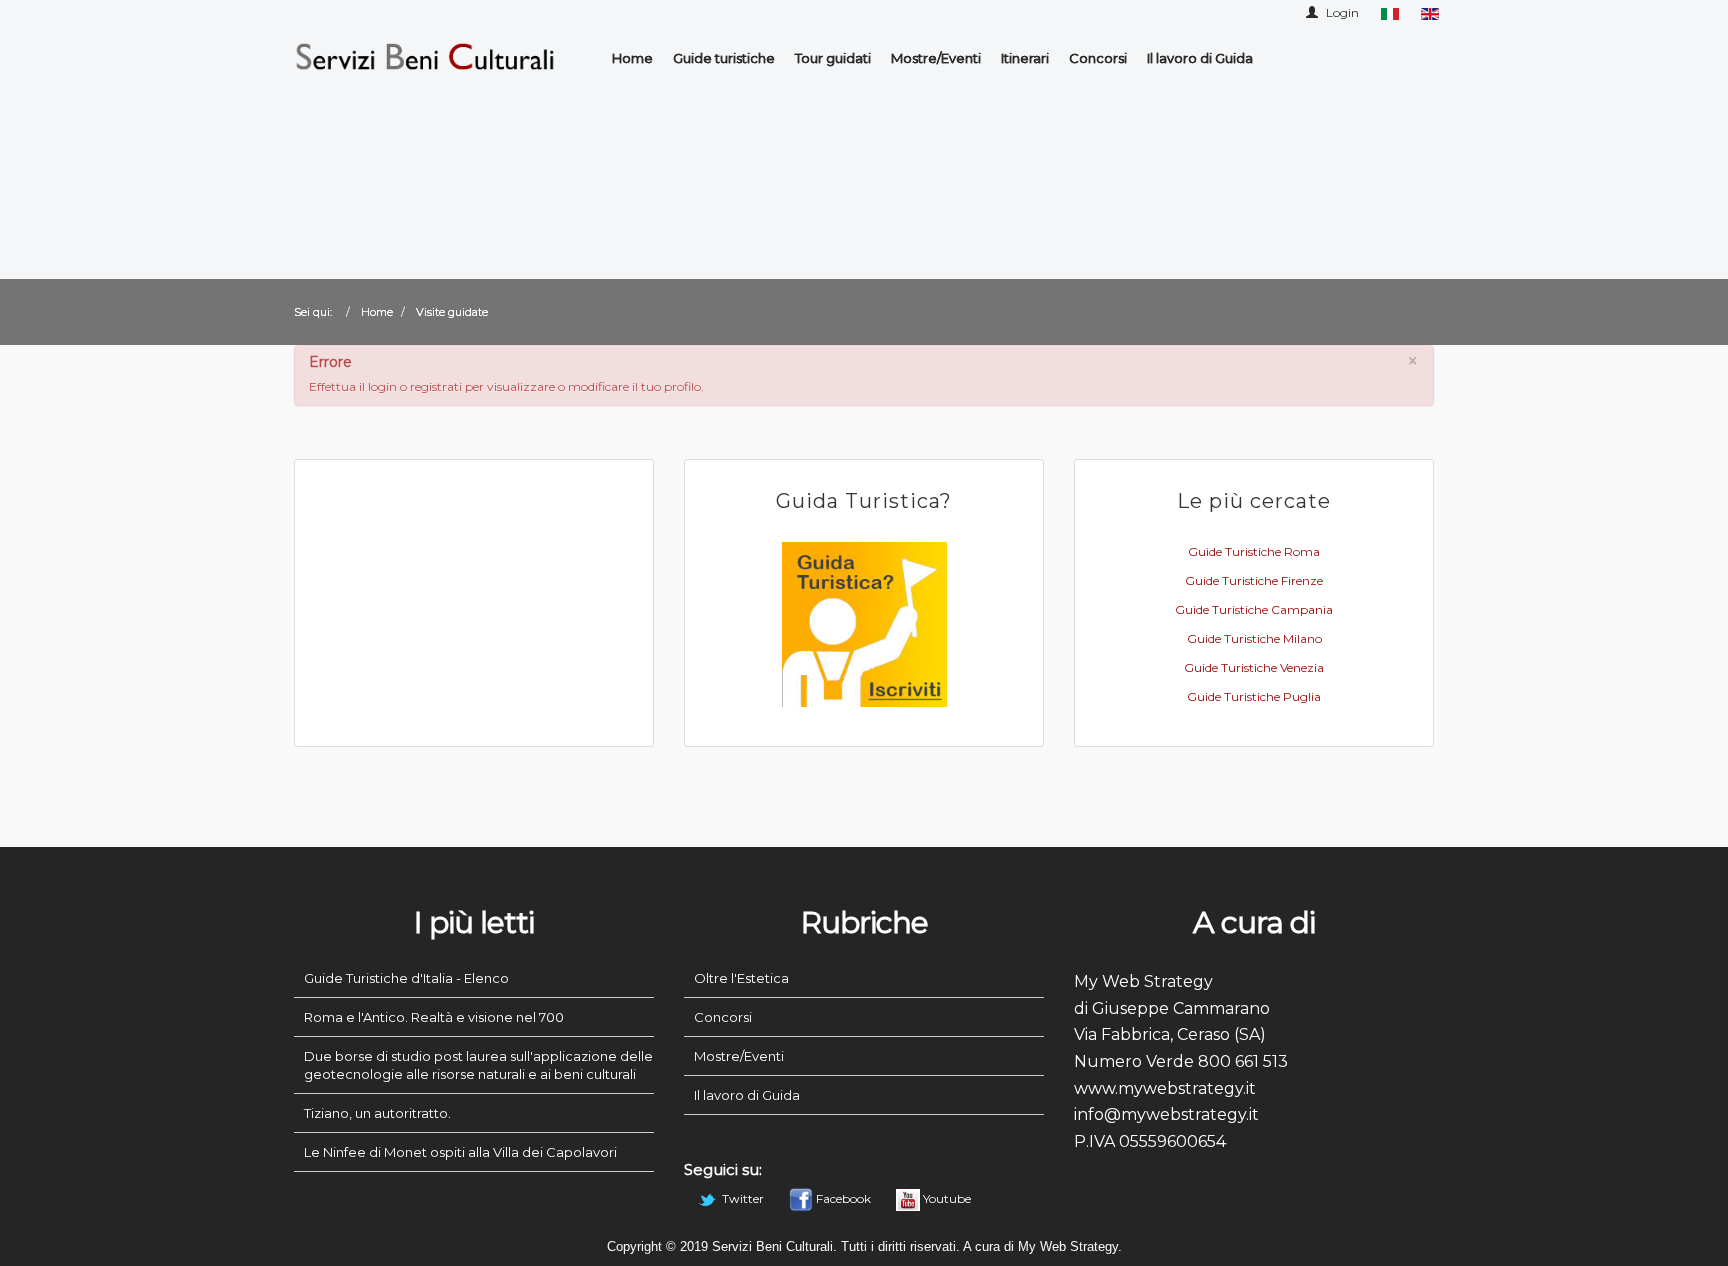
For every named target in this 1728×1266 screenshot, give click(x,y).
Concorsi (1098, 58)
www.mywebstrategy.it (1165, 1088)
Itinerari (1025, 58)
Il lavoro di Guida (1200, 58)
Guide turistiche (724, 58)
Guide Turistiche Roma (1254, 551)
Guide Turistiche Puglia (1254, 696)
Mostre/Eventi (936, 58)
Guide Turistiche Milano (1254, 638)
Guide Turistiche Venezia (1254, 667)
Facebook (843, 1198)
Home (632, 58)
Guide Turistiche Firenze (1254, 580)
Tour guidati (833, 58)
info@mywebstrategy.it (1166, 1114)
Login (1341, 12)
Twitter (743, 1198)
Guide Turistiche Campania (1254, 609)
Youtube (945, 1198)
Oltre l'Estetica (741, 978)
